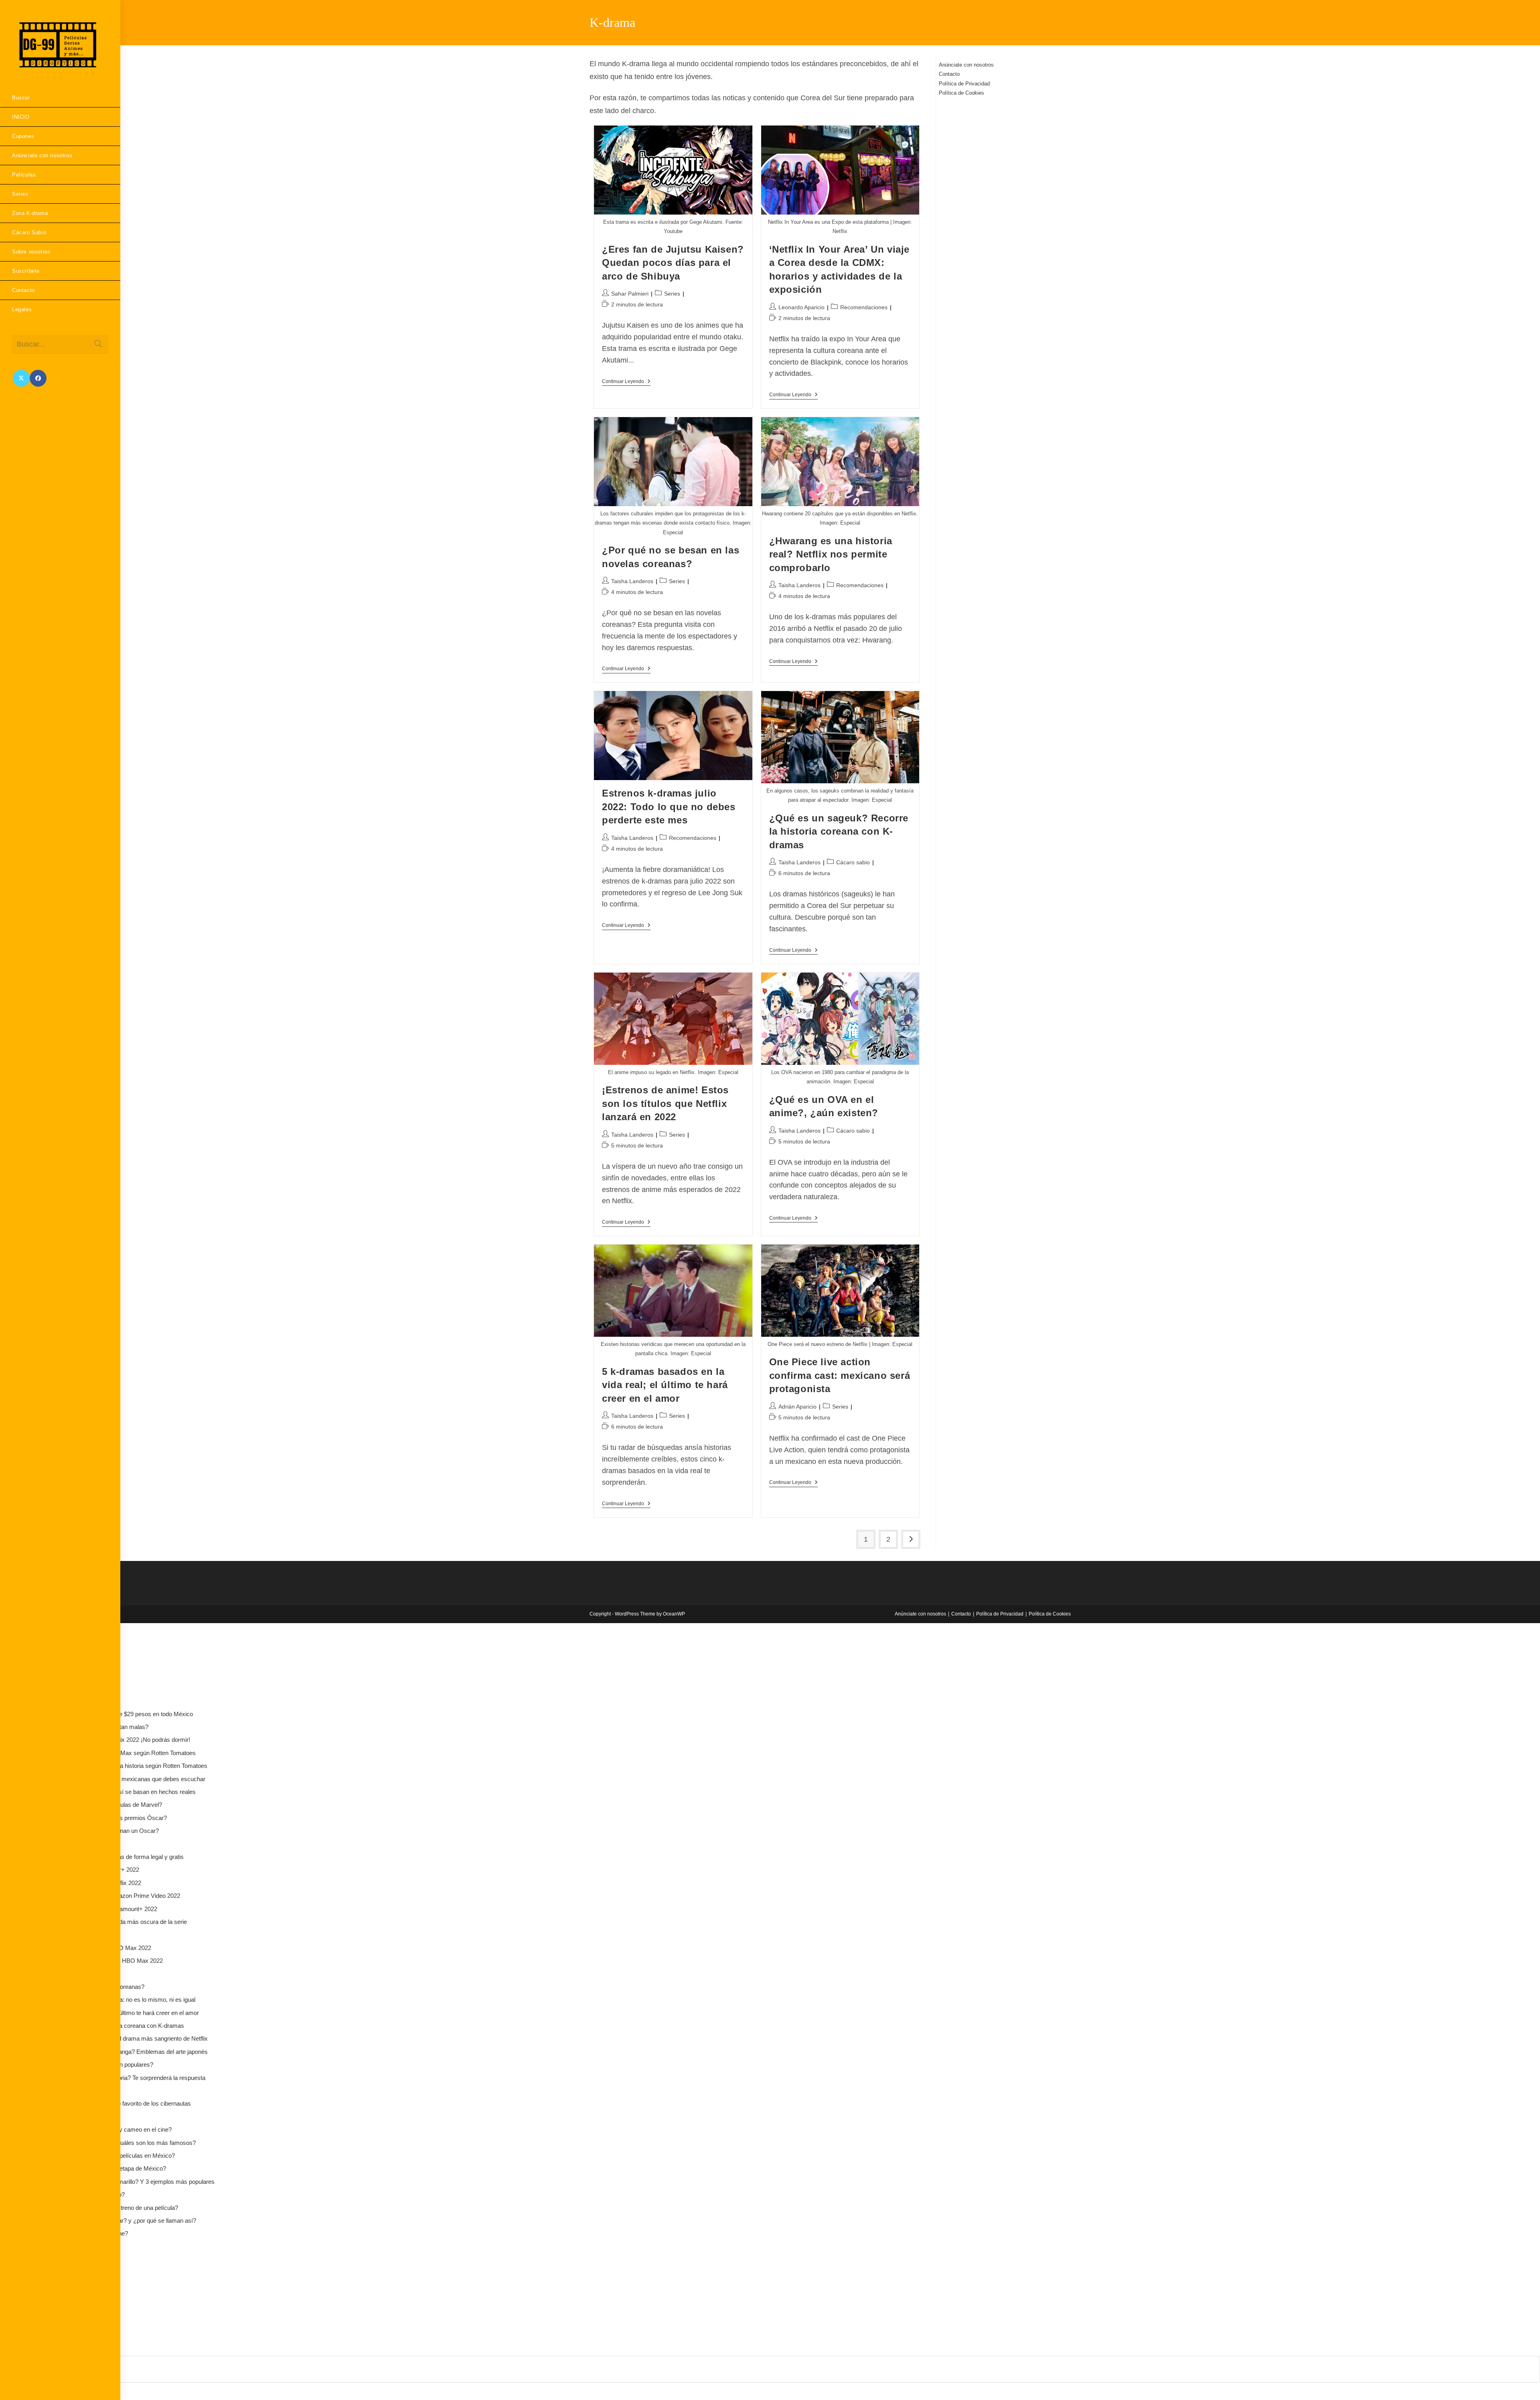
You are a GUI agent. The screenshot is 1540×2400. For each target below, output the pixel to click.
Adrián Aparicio (797, 1407)
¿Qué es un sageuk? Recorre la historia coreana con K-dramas (839, 831)
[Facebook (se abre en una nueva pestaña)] (38, 378)
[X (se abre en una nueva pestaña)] (21, 378)
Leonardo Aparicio (801, 307)
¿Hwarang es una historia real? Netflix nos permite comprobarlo (831, 554)
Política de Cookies (961, 93)
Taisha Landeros (632, 581)
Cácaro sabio (853, 862)
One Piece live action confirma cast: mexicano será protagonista (840, 1375)
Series (672, 294)
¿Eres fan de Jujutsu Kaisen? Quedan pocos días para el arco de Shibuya (673, 263)
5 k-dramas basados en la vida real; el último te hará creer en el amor (665, 1385)
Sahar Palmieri (630, 294)
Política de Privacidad (964, 84)
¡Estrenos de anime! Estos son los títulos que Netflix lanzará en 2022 (665, 1103)
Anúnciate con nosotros (966, 65)
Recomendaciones (864, 307)
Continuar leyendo (626, 382)
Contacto (949, 74)
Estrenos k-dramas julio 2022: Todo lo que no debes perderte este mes (669, 807)
